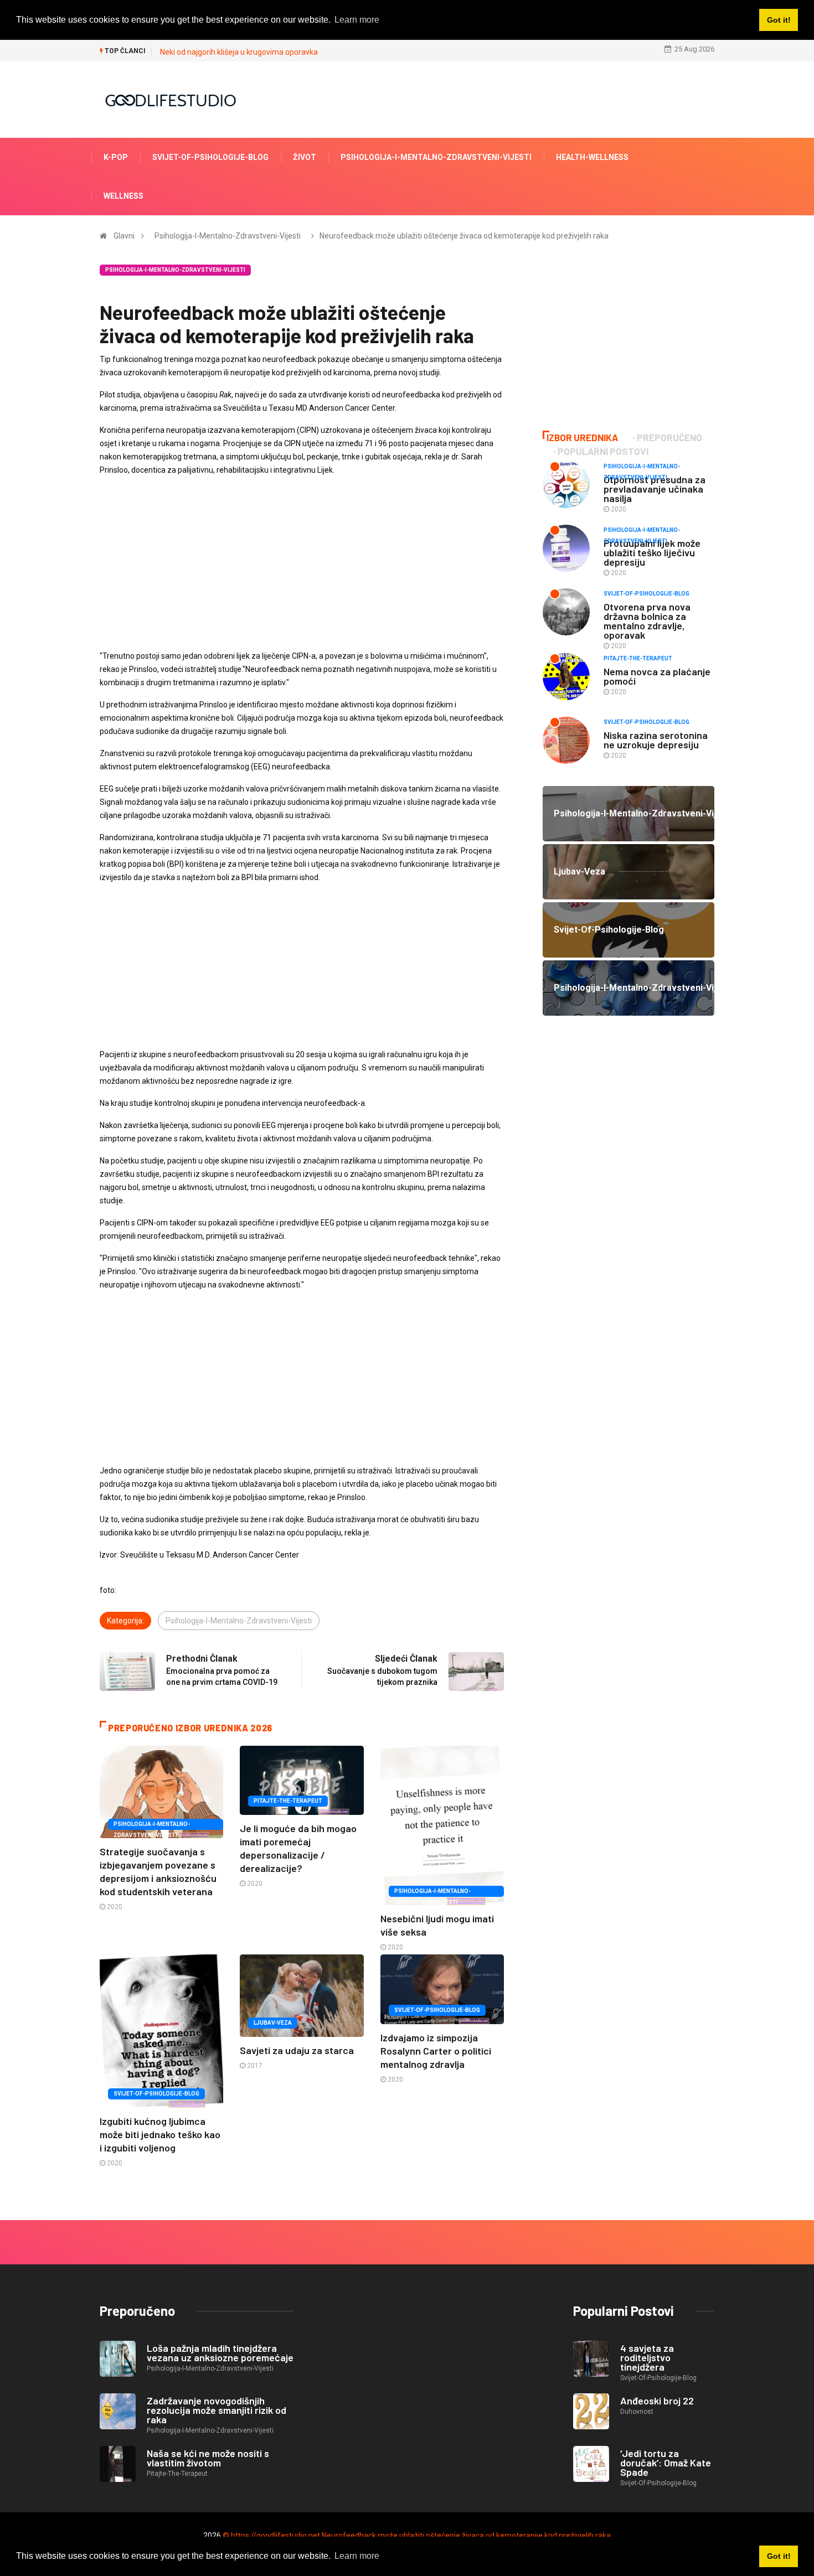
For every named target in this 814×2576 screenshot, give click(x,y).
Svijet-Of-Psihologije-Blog (210, 157)
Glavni (124, 236)
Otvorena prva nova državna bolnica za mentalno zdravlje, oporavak (647, 621)
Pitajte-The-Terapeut (288, 1801)
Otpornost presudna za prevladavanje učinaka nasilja (655, 489)
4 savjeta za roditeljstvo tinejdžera (647, 2357)
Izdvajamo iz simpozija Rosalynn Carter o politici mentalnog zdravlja (436, 2051)
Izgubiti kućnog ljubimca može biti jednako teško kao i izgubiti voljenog (160, 2134)
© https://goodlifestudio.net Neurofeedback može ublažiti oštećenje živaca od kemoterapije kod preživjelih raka (417, 2536)
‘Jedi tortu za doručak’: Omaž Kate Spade (666, 2463)
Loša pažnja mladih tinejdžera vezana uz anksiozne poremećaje (220, 2353)
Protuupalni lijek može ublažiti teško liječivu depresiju (652, 552)
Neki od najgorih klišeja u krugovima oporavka (239, 52)
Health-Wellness (592, 157)
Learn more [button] (357, 2556)
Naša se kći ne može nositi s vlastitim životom (208, 2458)
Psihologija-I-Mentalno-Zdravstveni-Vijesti (436, 157)
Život (305, 157)
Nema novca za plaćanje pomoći (657, 676)
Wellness (123, 196)
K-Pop (116, 157)
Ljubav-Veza (273, 2023)
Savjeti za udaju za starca (297, 2050)
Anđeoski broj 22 (657, 2401)
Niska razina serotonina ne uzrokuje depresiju (656, 740)
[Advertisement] (302, 563)
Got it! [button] (779, 2556)
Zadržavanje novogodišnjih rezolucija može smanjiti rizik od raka (217, 2410)
